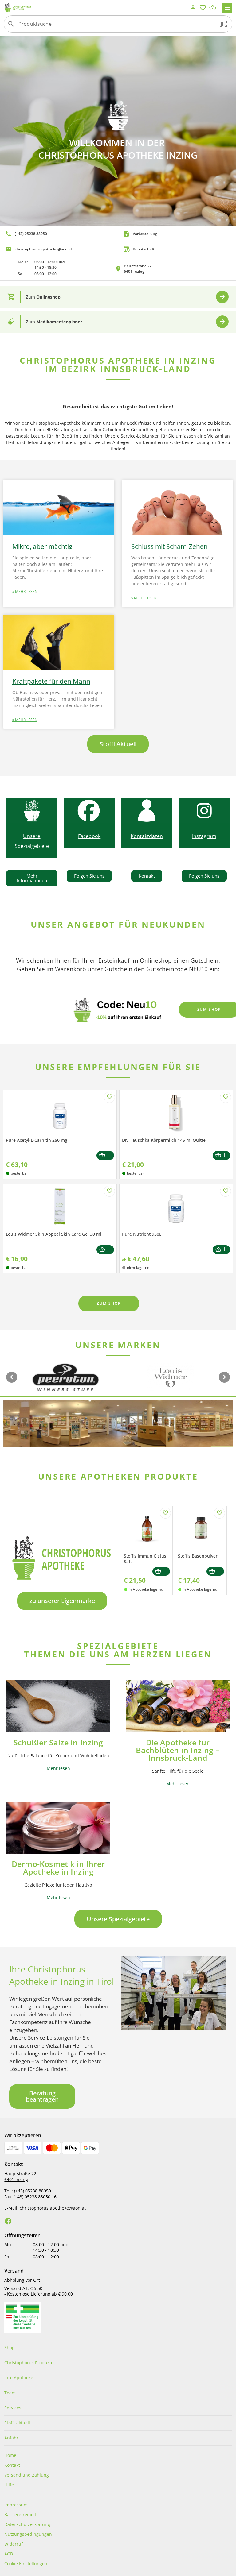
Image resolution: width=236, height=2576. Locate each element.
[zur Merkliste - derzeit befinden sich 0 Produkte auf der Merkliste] (203, 8)
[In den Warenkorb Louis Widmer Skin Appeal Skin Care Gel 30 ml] (105, 1250)
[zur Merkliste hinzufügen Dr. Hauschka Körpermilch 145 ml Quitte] (226, 1097)
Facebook (89, 836)
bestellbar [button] (19, 1173)
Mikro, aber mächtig (42, 546)
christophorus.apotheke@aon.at (53, 2208)
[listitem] (59, 234)
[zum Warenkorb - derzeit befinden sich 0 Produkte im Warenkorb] (213, 8)
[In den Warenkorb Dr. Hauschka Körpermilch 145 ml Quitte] (221, 1155)
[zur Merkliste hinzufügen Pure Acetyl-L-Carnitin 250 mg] (109, 1097)
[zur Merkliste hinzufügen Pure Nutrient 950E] (226, 1191)
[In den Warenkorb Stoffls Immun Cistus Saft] (161, 1572)
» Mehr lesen (25, 591)
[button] (223, 24)
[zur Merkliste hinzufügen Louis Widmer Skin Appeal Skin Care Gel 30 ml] (109, 1191)
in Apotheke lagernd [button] (146, 1589)
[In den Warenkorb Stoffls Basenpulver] (215, 1572)
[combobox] (116, 26)
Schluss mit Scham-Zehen (169, 546)
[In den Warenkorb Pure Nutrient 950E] (221, 1250)
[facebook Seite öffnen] (8, 2221)
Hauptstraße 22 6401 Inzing (20, 2176)
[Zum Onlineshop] (222, 297)
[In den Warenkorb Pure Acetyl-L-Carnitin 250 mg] (105, 1155)
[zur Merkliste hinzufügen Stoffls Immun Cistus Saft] (165, 1513)
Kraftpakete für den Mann (51, 681)
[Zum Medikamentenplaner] (222, 322)
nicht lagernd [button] (138, 1267)
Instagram (204, 836)
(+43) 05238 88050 (33, 2191)
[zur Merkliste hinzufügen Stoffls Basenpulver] (219, 1513)
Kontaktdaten (147, 836)
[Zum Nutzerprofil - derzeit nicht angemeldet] (193, 8)
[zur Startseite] (96, 8)
